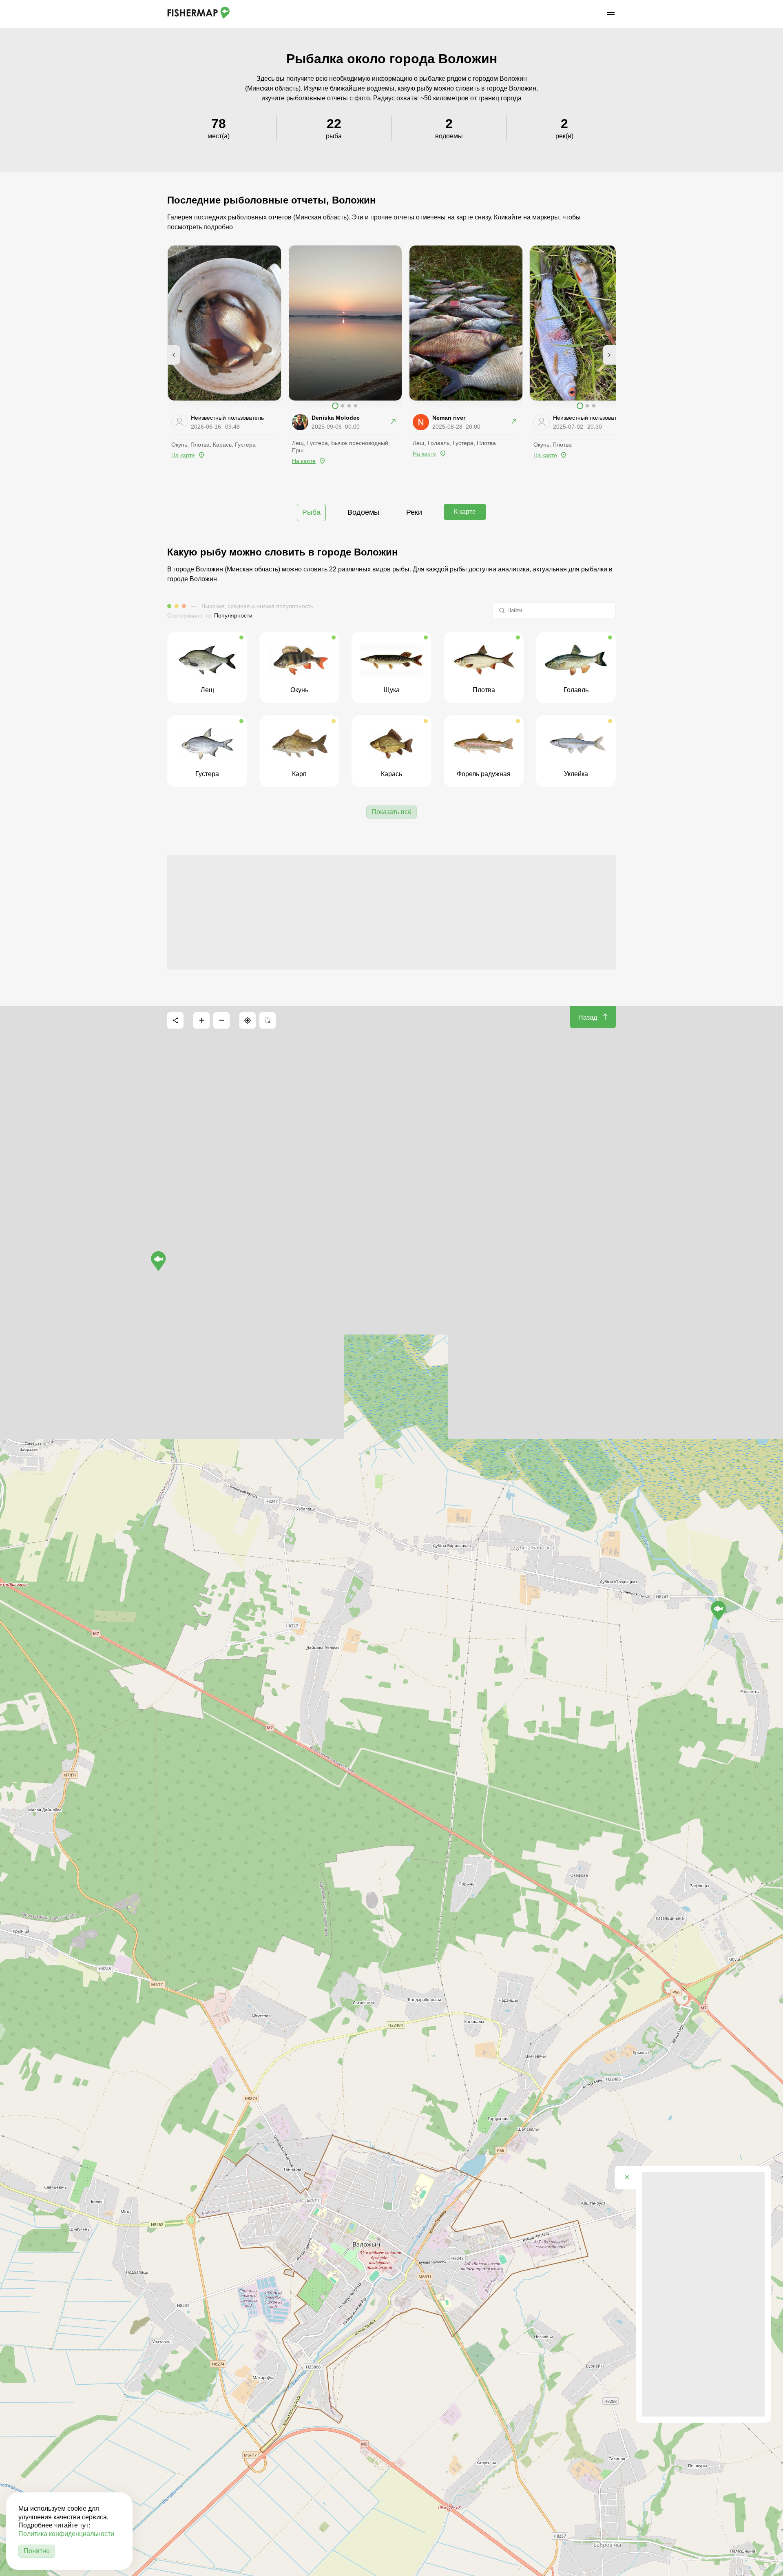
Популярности (233, 615)
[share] (175, 1020)
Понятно (37, 2551)
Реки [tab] (414, 512)
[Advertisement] (391, 912)
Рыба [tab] (311, 512)
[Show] (158, 1261)
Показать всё (391, 812)
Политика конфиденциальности (66, 2534)
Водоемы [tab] (363, 512)
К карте (465, 512)
